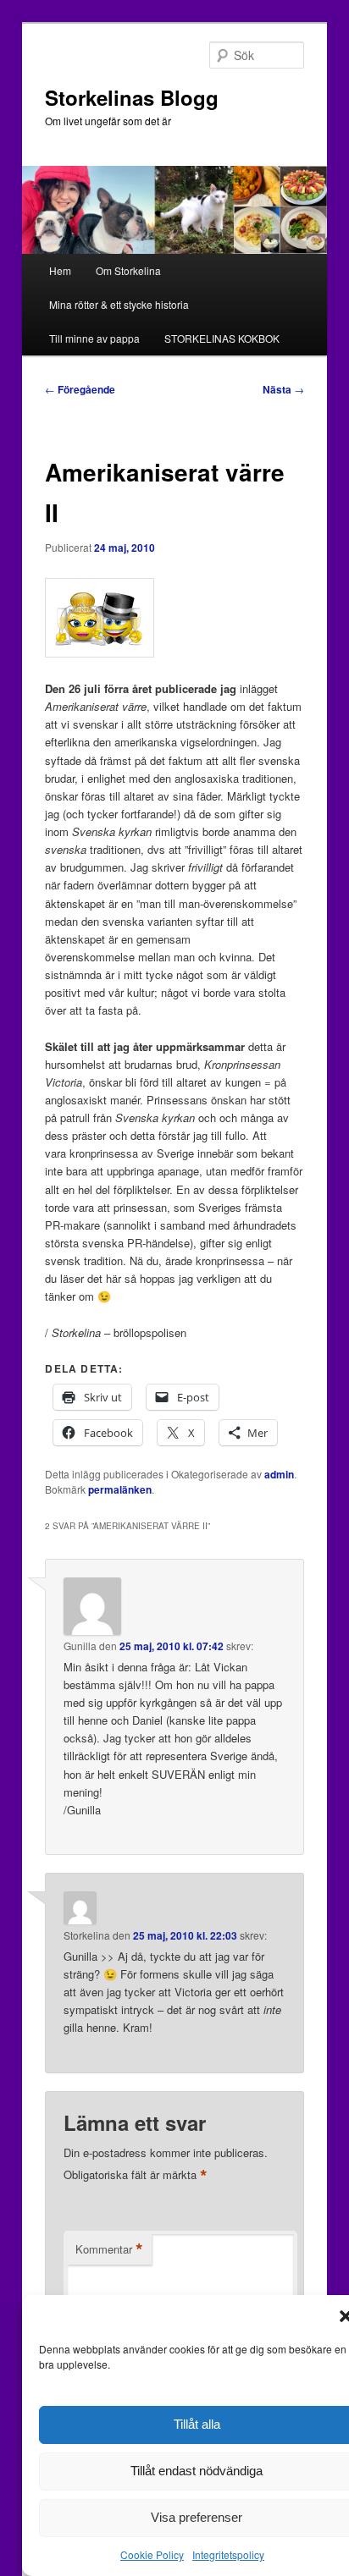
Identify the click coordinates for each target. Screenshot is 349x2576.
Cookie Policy (152, 2554)
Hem (60, 270)
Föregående (80, 389)
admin (279, 1474)
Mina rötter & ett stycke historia (119, 304)
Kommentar (109, 2249)
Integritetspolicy (228, 2554)
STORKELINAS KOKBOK (222, 338)
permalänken (120, 1489)
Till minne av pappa (94, 338)
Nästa (283, 389)
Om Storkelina (128, 270)
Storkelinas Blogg (132, 97)
